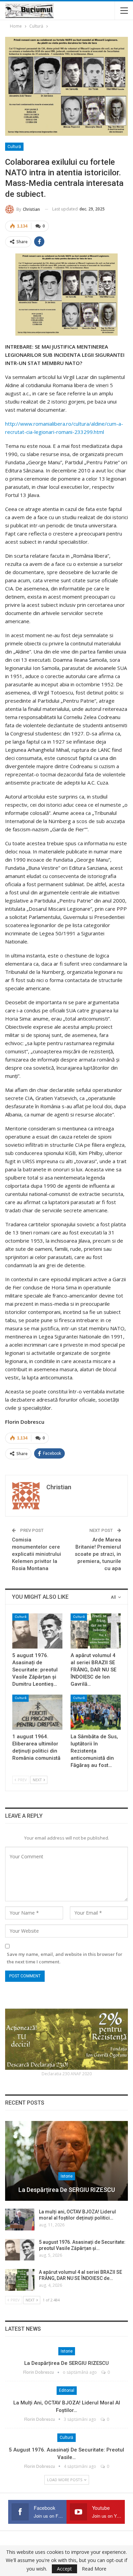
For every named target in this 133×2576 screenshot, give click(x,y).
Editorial (67, 2390)
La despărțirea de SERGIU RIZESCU (67, 2190)
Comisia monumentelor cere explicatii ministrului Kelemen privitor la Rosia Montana (36, 1554)
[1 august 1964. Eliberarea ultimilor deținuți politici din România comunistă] (37, 1712)
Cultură (14, 147)
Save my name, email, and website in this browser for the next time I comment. (65, 1958)
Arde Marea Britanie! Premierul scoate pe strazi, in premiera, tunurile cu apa (98, 1554)
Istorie (67, 2176)
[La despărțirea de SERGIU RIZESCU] (66, 2161)
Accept (64, 2569)
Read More (94, 2569)
